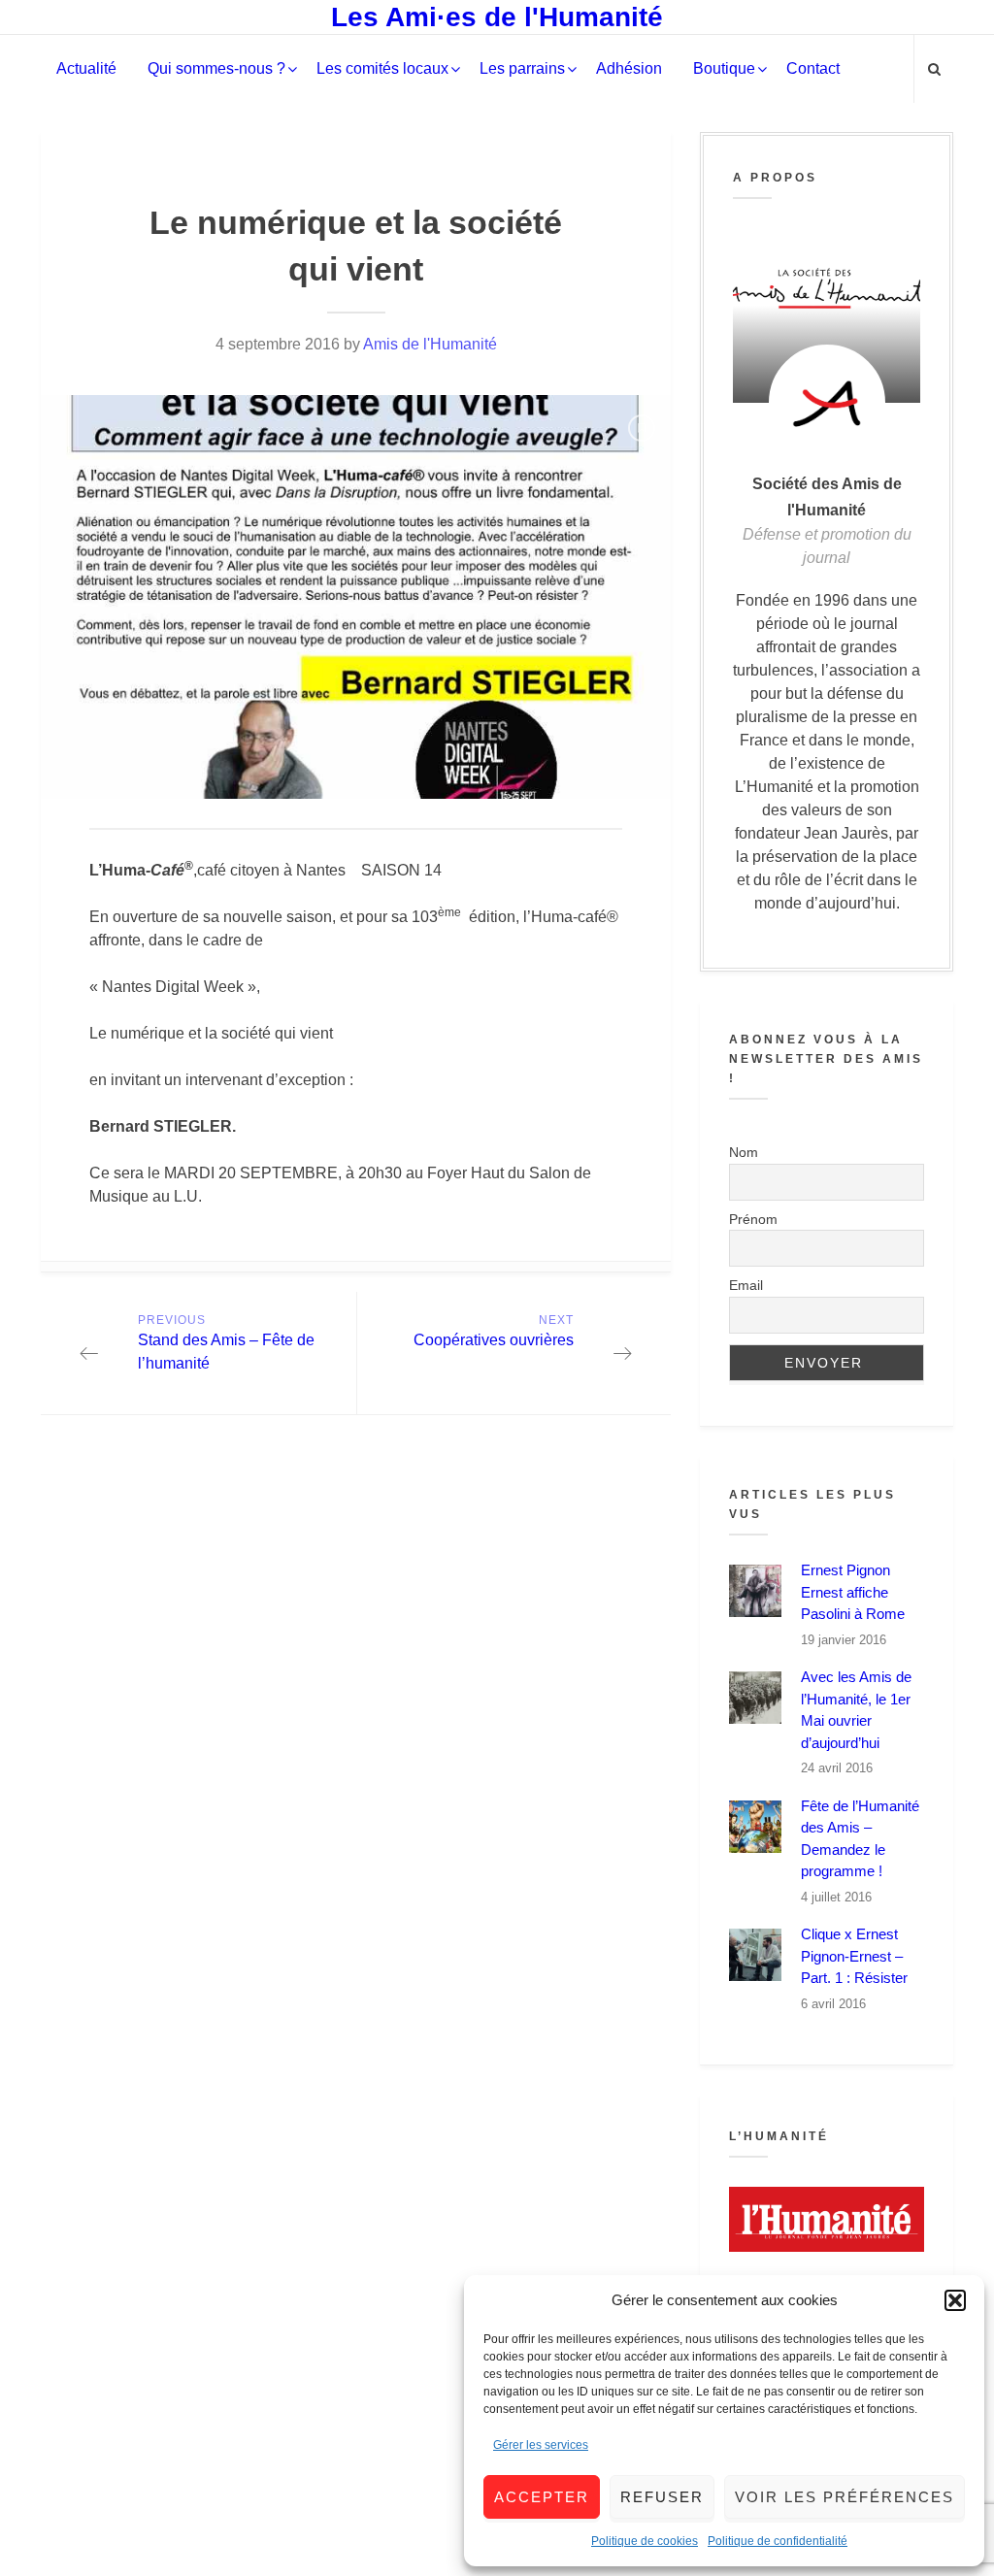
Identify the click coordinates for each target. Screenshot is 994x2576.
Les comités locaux (382, 68)
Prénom (753, 1219)
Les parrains (522, 68)
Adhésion (629, 68)
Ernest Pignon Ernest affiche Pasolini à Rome (853, 1592)
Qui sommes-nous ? (216, 68)
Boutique (724, 68)
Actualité (86, 68)
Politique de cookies (645, 2541)
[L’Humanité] (827, 2219)
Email (746, 1285)
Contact (813, 68)
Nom (744, 1152)
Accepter (542, 2497)
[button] (955, 2300)
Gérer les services (541, 2445)
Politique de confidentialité (778, 2541)
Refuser (662, 2497)
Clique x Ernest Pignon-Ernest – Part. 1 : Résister (854, 1956)
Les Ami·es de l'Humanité (497, 17)
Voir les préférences (845, 2497)
